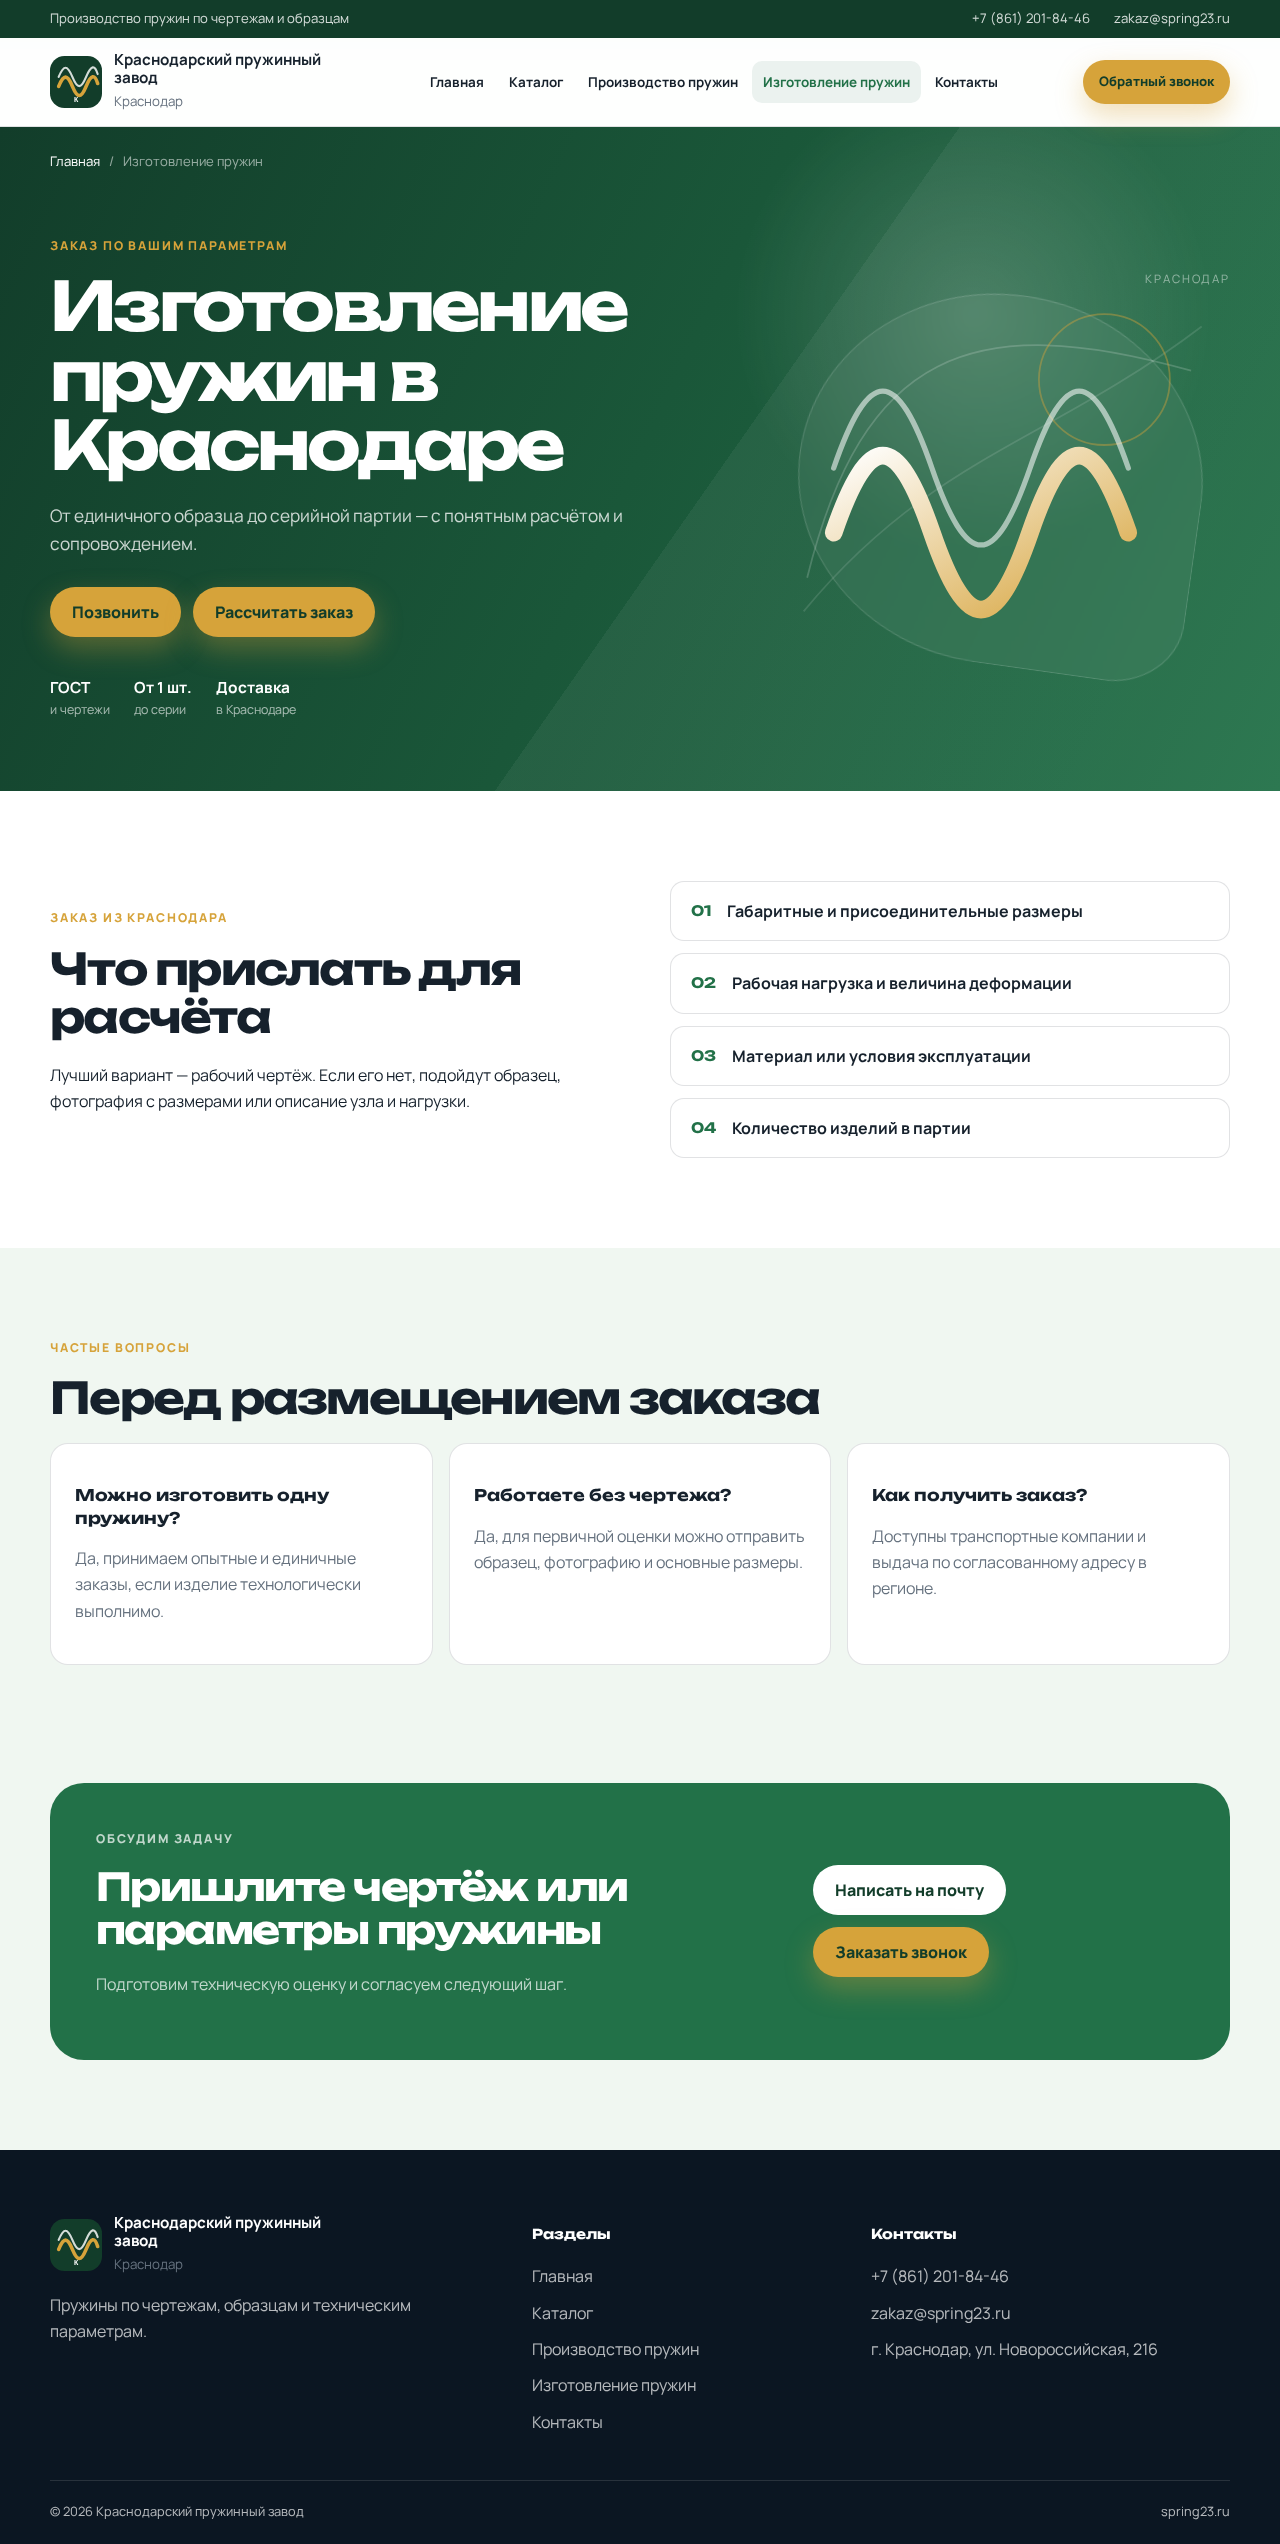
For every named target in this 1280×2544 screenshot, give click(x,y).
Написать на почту (909, 1890)
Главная (457, 82)
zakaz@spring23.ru (1172, 18)
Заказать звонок (901, 1952)
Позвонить (115, 612)
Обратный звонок (1156, 81)
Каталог (536, 82)
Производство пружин (663, 82)
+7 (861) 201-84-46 (1031, 18)
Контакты (966, 82)
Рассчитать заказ (284, 612)
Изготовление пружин (836, 82)
